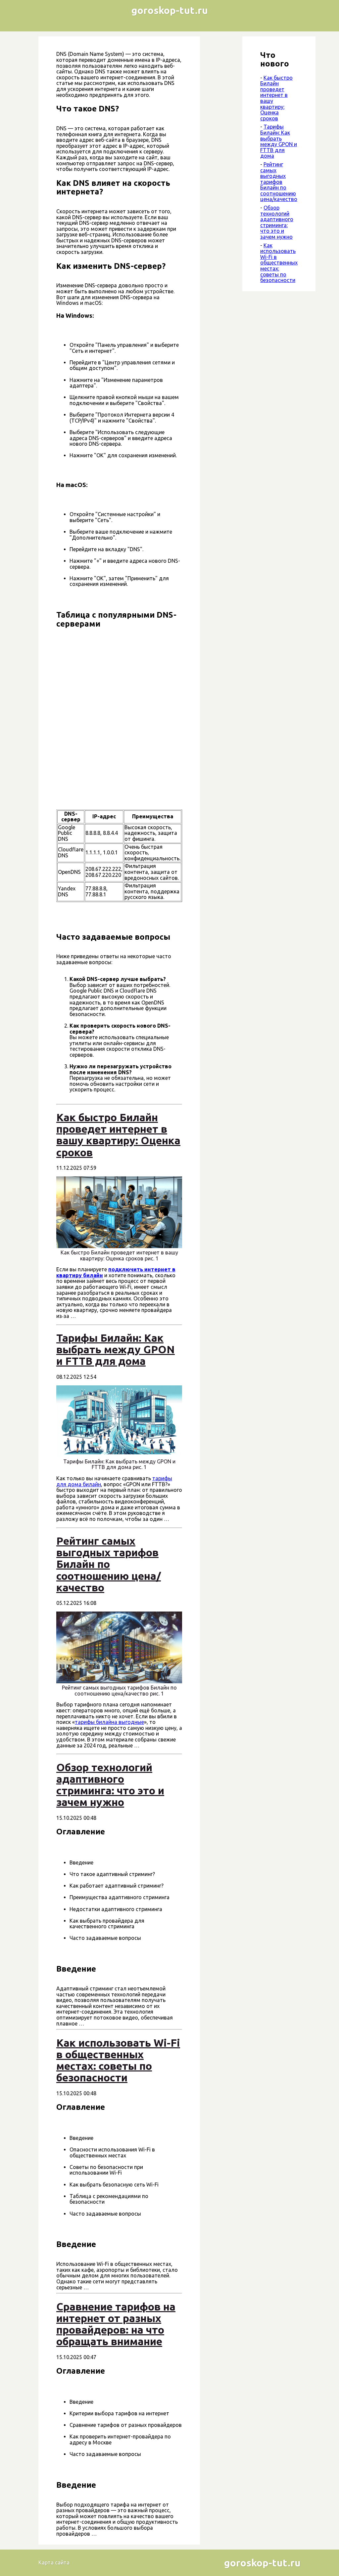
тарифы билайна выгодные (109, 1722)
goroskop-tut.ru (170, 10)
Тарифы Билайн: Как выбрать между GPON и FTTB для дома (279, 141)
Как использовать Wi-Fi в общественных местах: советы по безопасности (279, 263)
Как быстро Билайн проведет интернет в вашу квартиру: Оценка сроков (276, 98)
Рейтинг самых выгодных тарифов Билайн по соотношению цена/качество (279, 182)
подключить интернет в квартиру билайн (116, 1272)
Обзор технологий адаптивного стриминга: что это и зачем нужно (277, 222)
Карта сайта (54, 2562)
